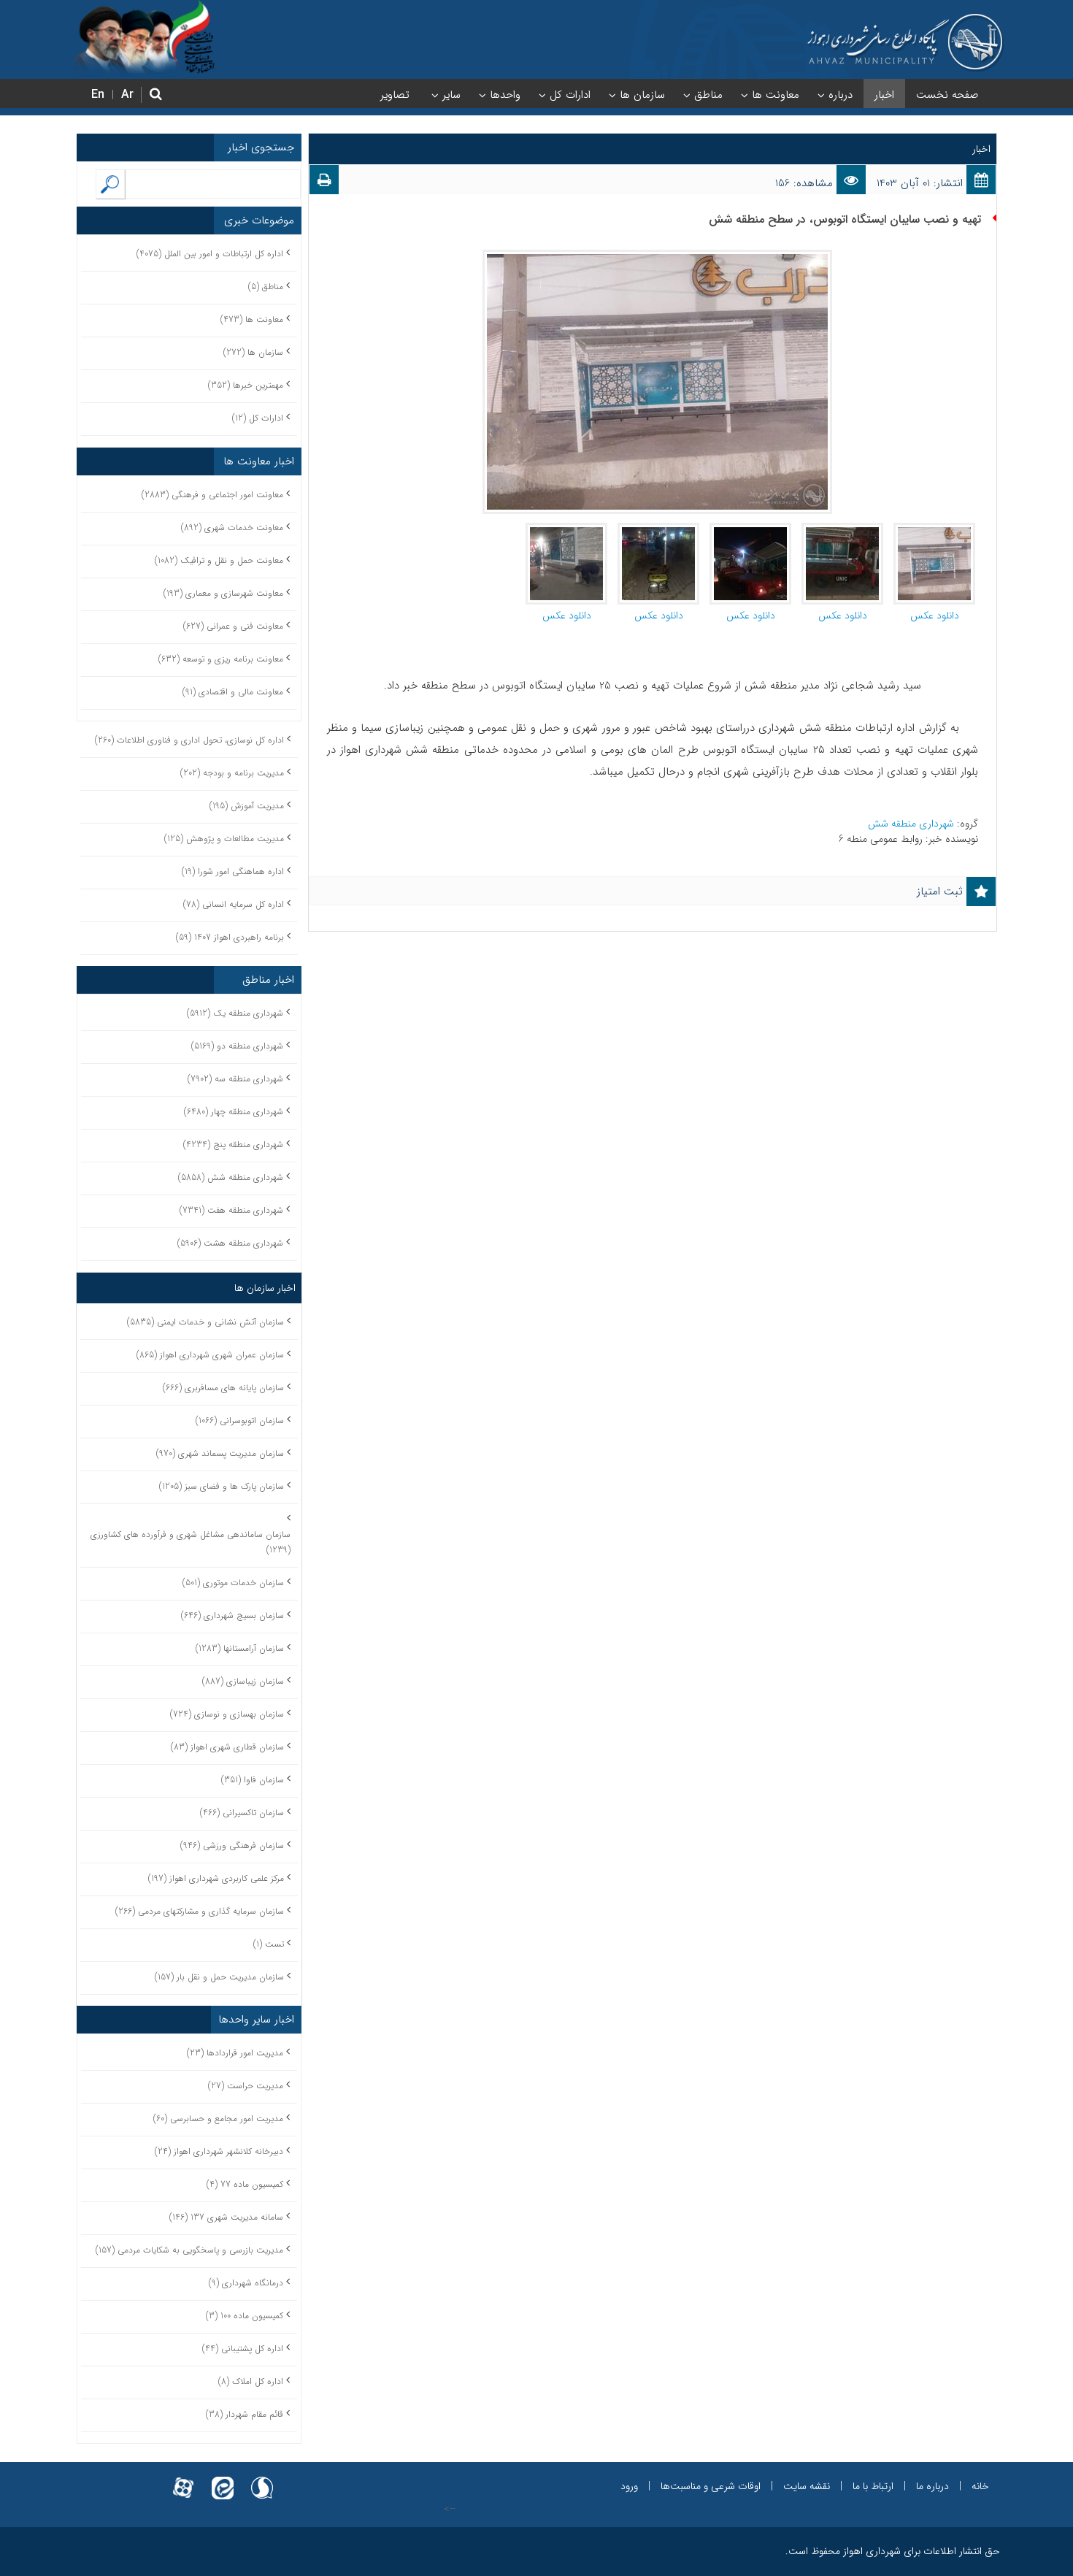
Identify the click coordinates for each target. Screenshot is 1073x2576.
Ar (127, 95)
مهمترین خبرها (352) (246, 385)
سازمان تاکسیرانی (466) (242, 1813)
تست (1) (269, 1944)
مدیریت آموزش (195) (247, 806)
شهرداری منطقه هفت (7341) (231, 1210)
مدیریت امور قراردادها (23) (235, 2053)
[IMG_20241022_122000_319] (750, 530)
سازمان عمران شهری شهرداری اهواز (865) (210, 1355)
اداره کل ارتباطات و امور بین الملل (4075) (210, 254)
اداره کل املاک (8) (251, 2381)
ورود (629, 2486)
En (98, 95)
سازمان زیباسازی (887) (243, 1681)
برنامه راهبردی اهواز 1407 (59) (230, 937)
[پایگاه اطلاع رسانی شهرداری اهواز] (905, 42)
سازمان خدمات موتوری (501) (233, 1583)
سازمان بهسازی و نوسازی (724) (227, 1714)
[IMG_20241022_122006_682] (658, 530)
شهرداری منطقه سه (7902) (235, 1079)
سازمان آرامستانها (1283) (240, 1648)
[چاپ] (324, 183)
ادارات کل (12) (258, 418)
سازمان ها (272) (253, 352)
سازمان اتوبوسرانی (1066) (240, 1421)
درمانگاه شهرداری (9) (246, 2283)
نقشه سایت (807, 2486)
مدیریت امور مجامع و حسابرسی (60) (218, 2119)
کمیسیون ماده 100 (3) (245, 2316)
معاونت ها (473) (252, 319)
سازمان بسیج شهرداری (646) (232, 1615)
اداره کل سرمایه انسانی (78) (234, 904)
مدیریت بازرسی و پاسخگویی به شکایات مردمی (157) (189, 2250)
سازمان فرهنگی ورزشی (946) (232, 1845)
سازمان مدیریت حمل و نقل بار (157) (219, 1977)
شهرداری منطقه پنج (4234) (233, 1145)
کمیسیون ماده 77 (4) (245, 2184)
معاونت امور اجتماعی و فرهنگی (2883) (212, 495)
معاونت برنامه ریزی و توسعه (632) (221, 659)
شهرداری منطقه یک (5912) (235, 1013)
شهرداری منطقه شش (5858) (231, 1177)
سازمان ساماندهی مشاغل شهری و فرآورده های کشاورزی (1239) (191, 1542)
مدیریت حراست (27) (246, 2086)
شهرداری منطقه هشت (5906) (230, 1243)
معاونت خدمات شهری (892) (232, 528)
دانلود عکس (935, 616)
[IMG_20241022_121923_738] (566, 530)
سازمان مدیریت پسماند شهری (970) (220, 1453)
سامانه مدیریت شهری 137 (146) (226, 2217)
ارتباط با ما (873, 2486)
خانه (980, 2486)
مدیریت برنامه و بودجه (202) (232, 773)
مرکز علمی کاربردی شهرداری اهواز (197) (216, 1878)
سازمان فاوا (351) (253, 1780)
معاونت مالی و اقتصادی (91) (233, 692)
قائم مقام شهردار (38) (245, 2414)
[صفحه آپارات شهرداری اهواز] (183, 2479)
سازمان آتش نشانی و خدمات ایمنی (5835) (205, 1322)
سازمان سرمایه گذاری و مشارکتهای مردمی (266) (200, 1911)
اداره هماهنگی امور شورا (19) (233, 871)
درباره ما (932, 2486)
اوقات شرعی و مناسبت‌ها (711, 2486)
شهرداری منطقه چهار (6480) (234, 1112)
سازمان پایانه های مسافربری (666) (223, 1388)
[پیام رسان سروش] (262, 2479)
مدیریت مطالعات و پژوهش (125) (224, 839)
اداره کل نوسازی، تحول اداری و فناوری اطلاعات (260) (189, 740)
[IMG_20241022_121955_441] (842, 530)
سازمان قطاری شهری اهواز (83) (227, 1747)
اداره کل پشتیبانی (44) (243, 2349)
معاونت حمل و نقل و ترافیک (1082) (219, 560)
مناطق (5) (266, 287)
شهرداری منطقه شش (912, 824)
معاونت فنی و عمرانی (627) (233, 626)
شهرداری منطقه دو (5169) (237, 1046)
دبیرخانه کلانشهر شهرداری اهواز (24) (219, 2151)
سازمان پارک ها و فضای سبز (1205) (222, 1486)
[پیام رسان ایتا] (223, 2479)
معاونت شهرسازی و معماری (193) (223, 593)
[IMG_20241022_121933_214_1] (934, 530)
